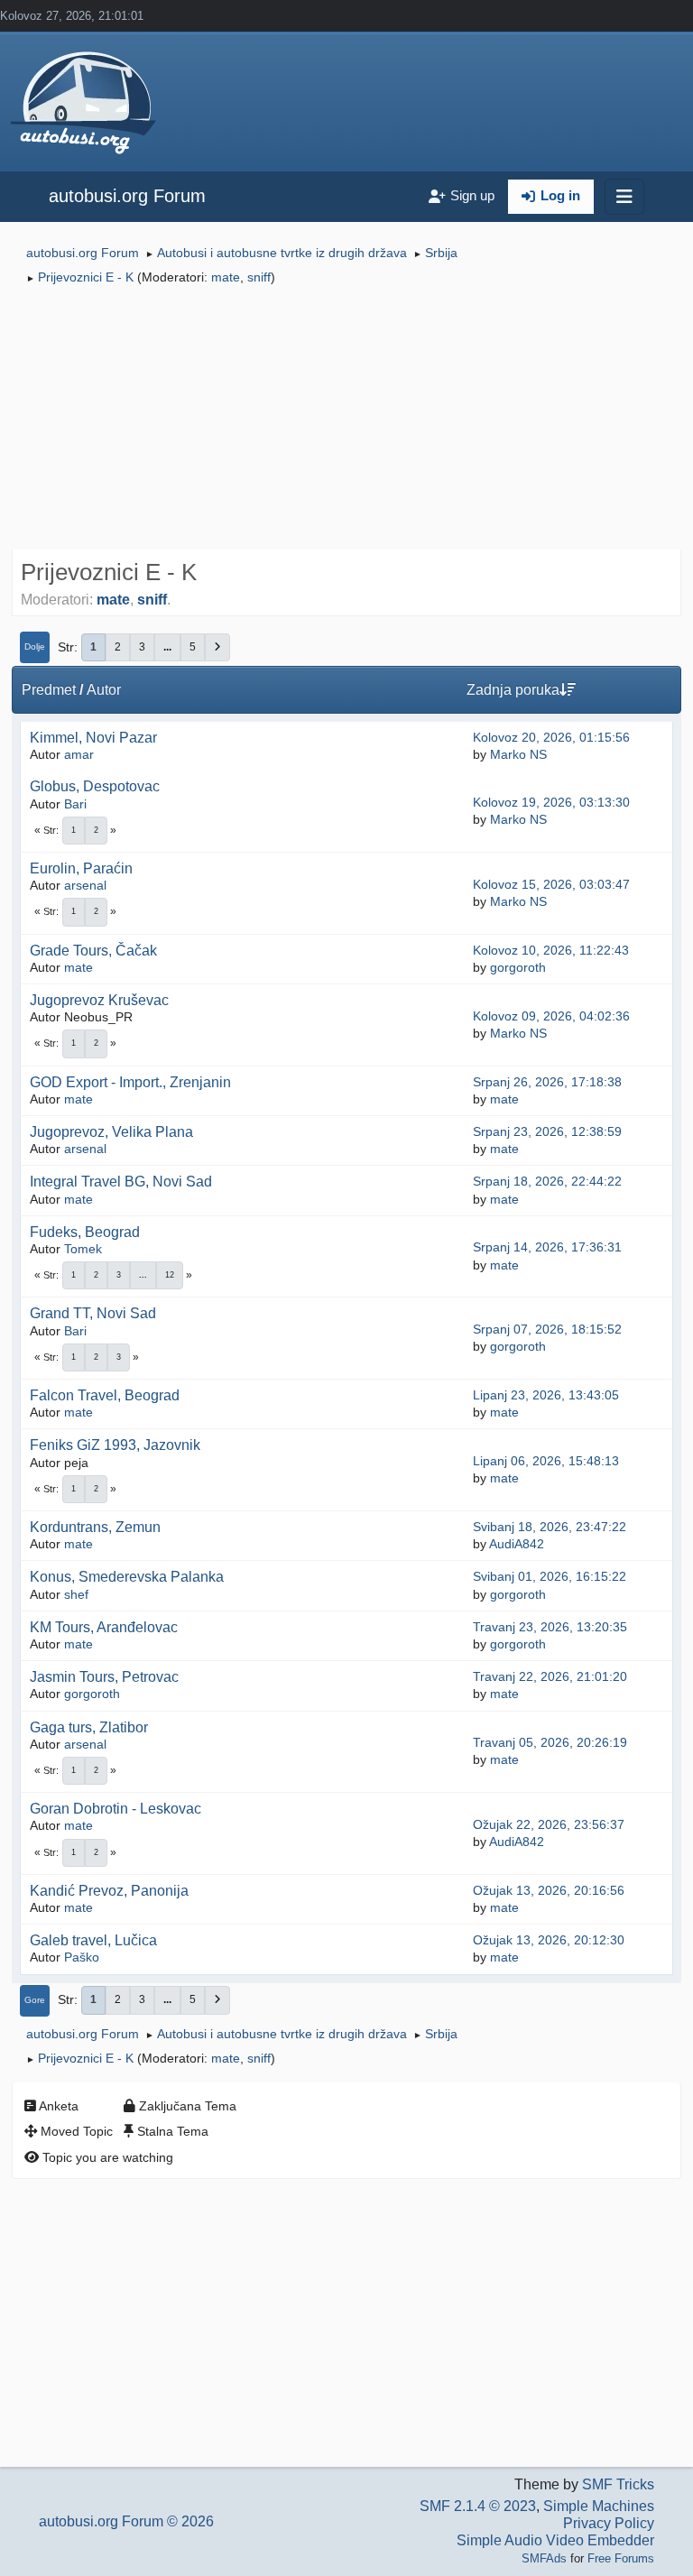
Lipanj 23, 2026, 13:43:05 (546, 1395)
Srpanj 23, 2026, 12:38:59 (547, 1131)
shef (76, 1594)
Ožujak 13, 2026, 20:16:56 (549, 1890)
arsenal (85, 885)
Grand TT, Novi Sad (93, 1313)
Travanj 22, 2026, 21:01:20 (550, 1676)
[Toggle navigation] (624, 197)
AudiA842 (517, 1544)
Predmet (49, 690)
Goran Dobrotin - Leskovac (115, 1809)
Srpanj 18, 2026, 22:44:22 (547, 1181)
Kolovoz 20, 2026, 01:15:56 (551, 737)
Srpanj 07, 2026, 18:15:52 (547, 1329)
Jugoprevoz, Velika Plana (111, 1132)
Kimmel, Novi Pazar (93, 738)
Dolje (35, 646)
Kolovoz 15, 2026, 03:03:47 (551, 884)
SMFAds (544, 2558)
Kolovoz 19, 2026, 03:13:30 (551, 802)
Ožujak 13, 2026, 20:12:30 (549, 1940)
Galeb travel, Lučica (93, 1940)
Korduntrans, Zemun (95, 1527)
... (167, 647)
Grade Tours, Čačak (93, 951)
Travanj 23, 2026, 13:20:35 (550, 1627)
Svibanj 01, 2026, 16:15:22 (550, 1576)
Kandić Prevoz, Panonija (109, 1891)
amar (79, 754)
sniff (259, 277)
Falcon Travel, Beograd (105, 1395)
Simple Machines (599, 2506)
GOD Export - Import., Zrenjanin (130, 1082)
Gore (35, 2000)
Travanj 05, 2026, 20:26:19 (550, 1742)
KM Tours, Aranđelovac (104, 1627)
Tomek (83, 1249)
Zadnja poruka (513, 690)
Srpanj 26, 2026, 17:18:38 (547, 1082)
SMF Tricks (618, 2484)
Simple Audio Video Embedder (555, 2540)
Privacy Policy (609, 2523)
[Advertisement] (346, 420)
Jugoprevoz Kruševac (99, 1000)
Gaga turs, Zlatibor (89, 1727)
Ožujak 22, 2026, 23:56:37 (549, 1824)
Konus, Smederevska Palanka (127, 1577)
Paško (82, 1957)
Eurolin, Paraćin (81, 868)
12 (170, 1275)
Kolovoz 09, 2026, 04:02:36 (551, 1016)
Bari (75, 804)
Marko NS (518, 754)
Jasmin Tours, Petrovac (104, 1677)
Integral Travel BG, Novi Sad (121, 1182)
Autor (104, 690)
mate (226, 277)
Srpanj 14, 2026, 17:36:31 (547, 1247)
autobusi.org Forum (127, 196)
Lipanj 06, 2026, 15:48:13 (546, 1461)
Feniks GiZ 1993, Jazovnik (115, 1445)
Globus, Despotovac (95, 786)
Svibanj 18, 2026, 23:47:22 (550, 1527)
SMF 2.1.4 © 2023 (478, 2506)
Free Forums (621, 2558)
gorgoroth (518, 967)
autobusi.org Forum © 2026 (126, 2521)
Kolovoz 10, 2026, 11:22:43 (551, 950)
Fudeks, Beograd (85, 1232)
